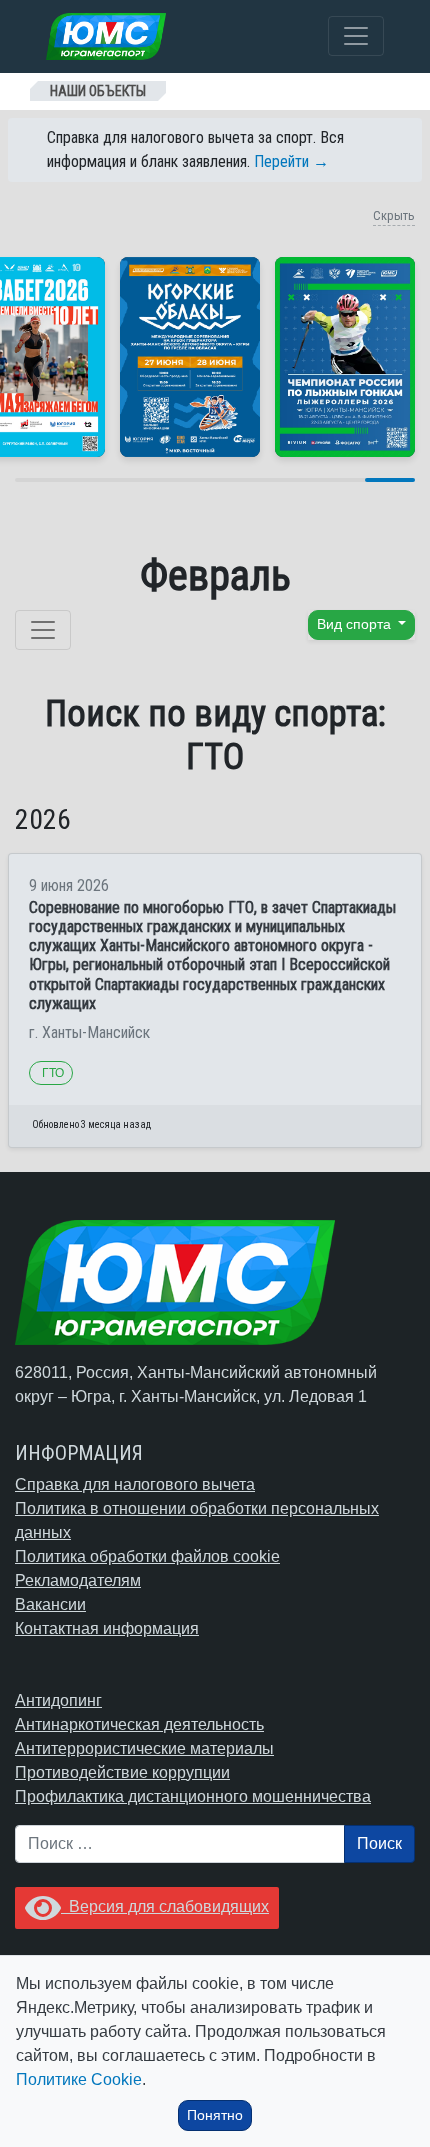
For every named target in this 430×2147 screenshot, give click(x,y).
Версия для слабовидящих (165, 1906)
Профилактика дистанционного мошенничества (193, 1796)
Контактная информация (107, 1628)
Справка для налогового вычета (135, 1484)
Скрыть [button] (394, 215)
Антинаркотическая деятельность (139, 1724)
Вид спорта (356, 624)
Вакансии (50, 1604)
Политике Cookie (79, 2079)
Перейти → (291, 161)
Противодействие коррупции (122, 1772)
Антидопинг (58, 1700)
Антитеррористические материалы (144, 1748)
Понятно (215, 2115)
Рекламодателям (78, 1580)
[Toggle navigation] (356, 36)
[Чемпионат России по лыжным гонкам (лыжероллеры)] (345, 357)
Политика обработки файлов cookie (147, 1556)
